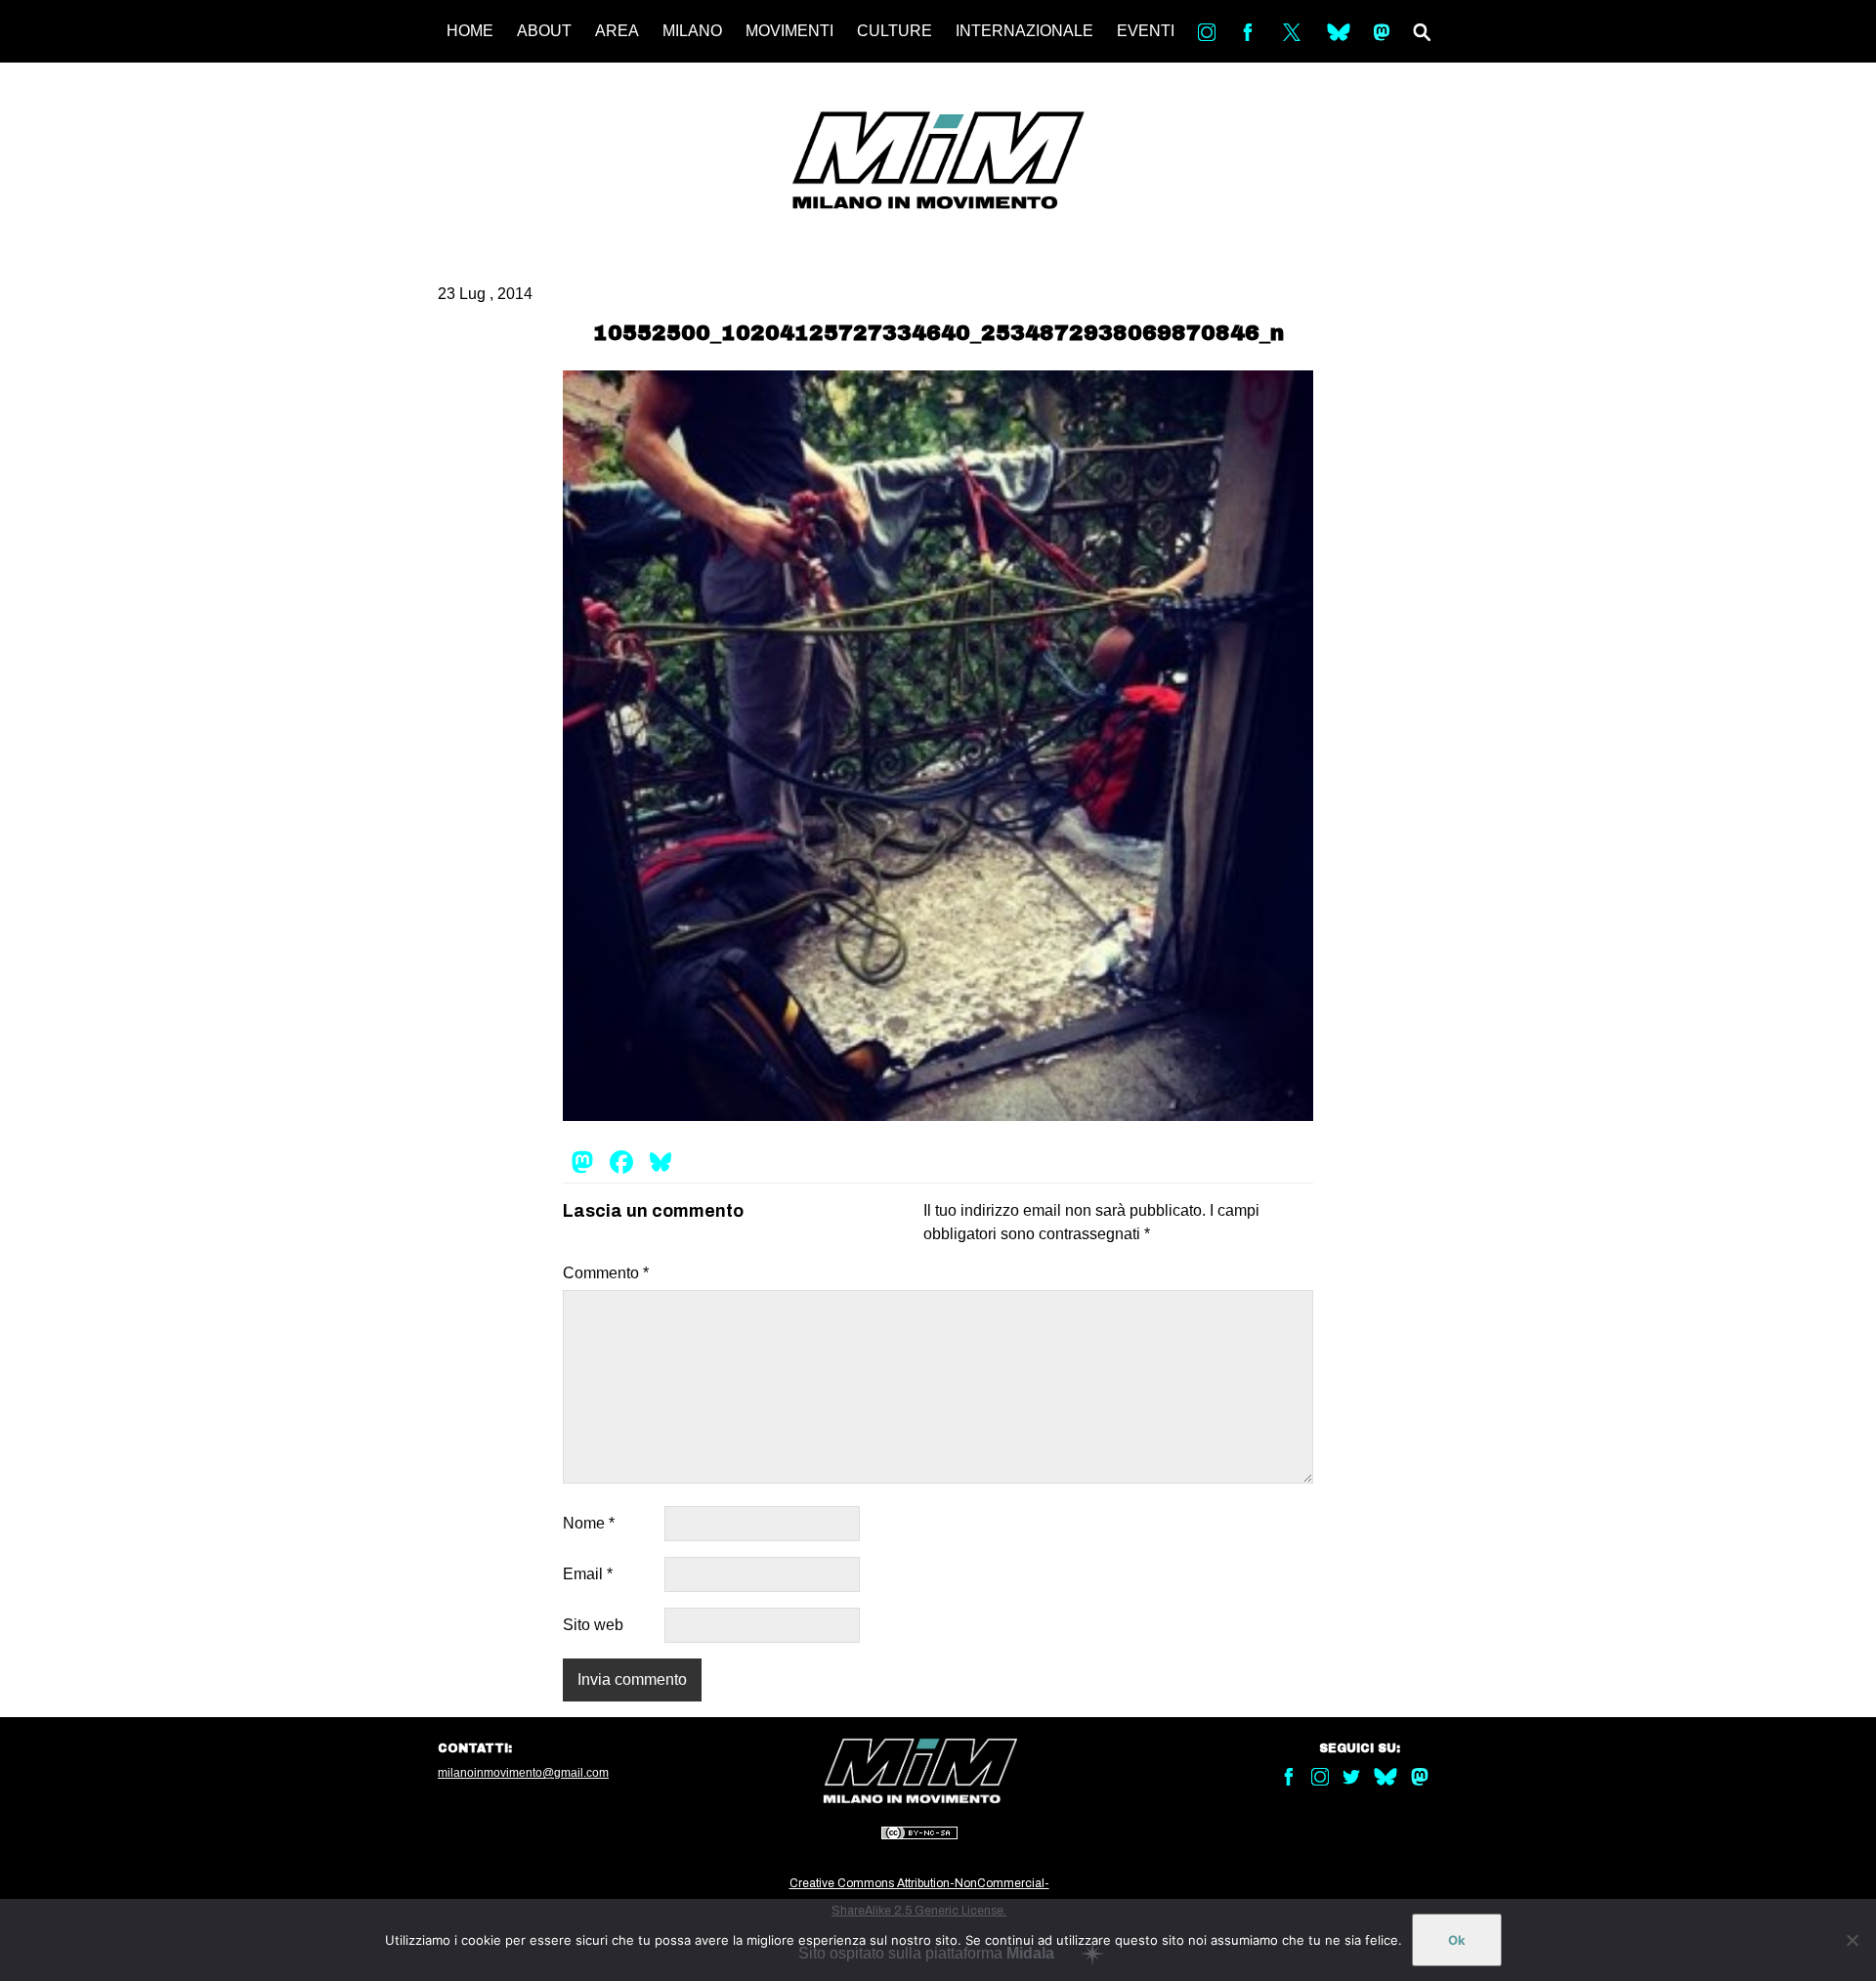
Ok (1457, 1940)
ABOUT (544, 31)
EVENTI (1146, 31)
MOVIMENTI (789, 31)
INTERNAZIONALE (1024, 31)
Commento (606, 1273)
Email (588, 1574)
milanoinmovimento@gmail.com (523, 1773)
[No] (1852, 1940)
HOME (470, 31)
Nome (589, 1523)
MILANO (692, 31)
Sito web (593, 1625)
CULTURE (895, 31)
